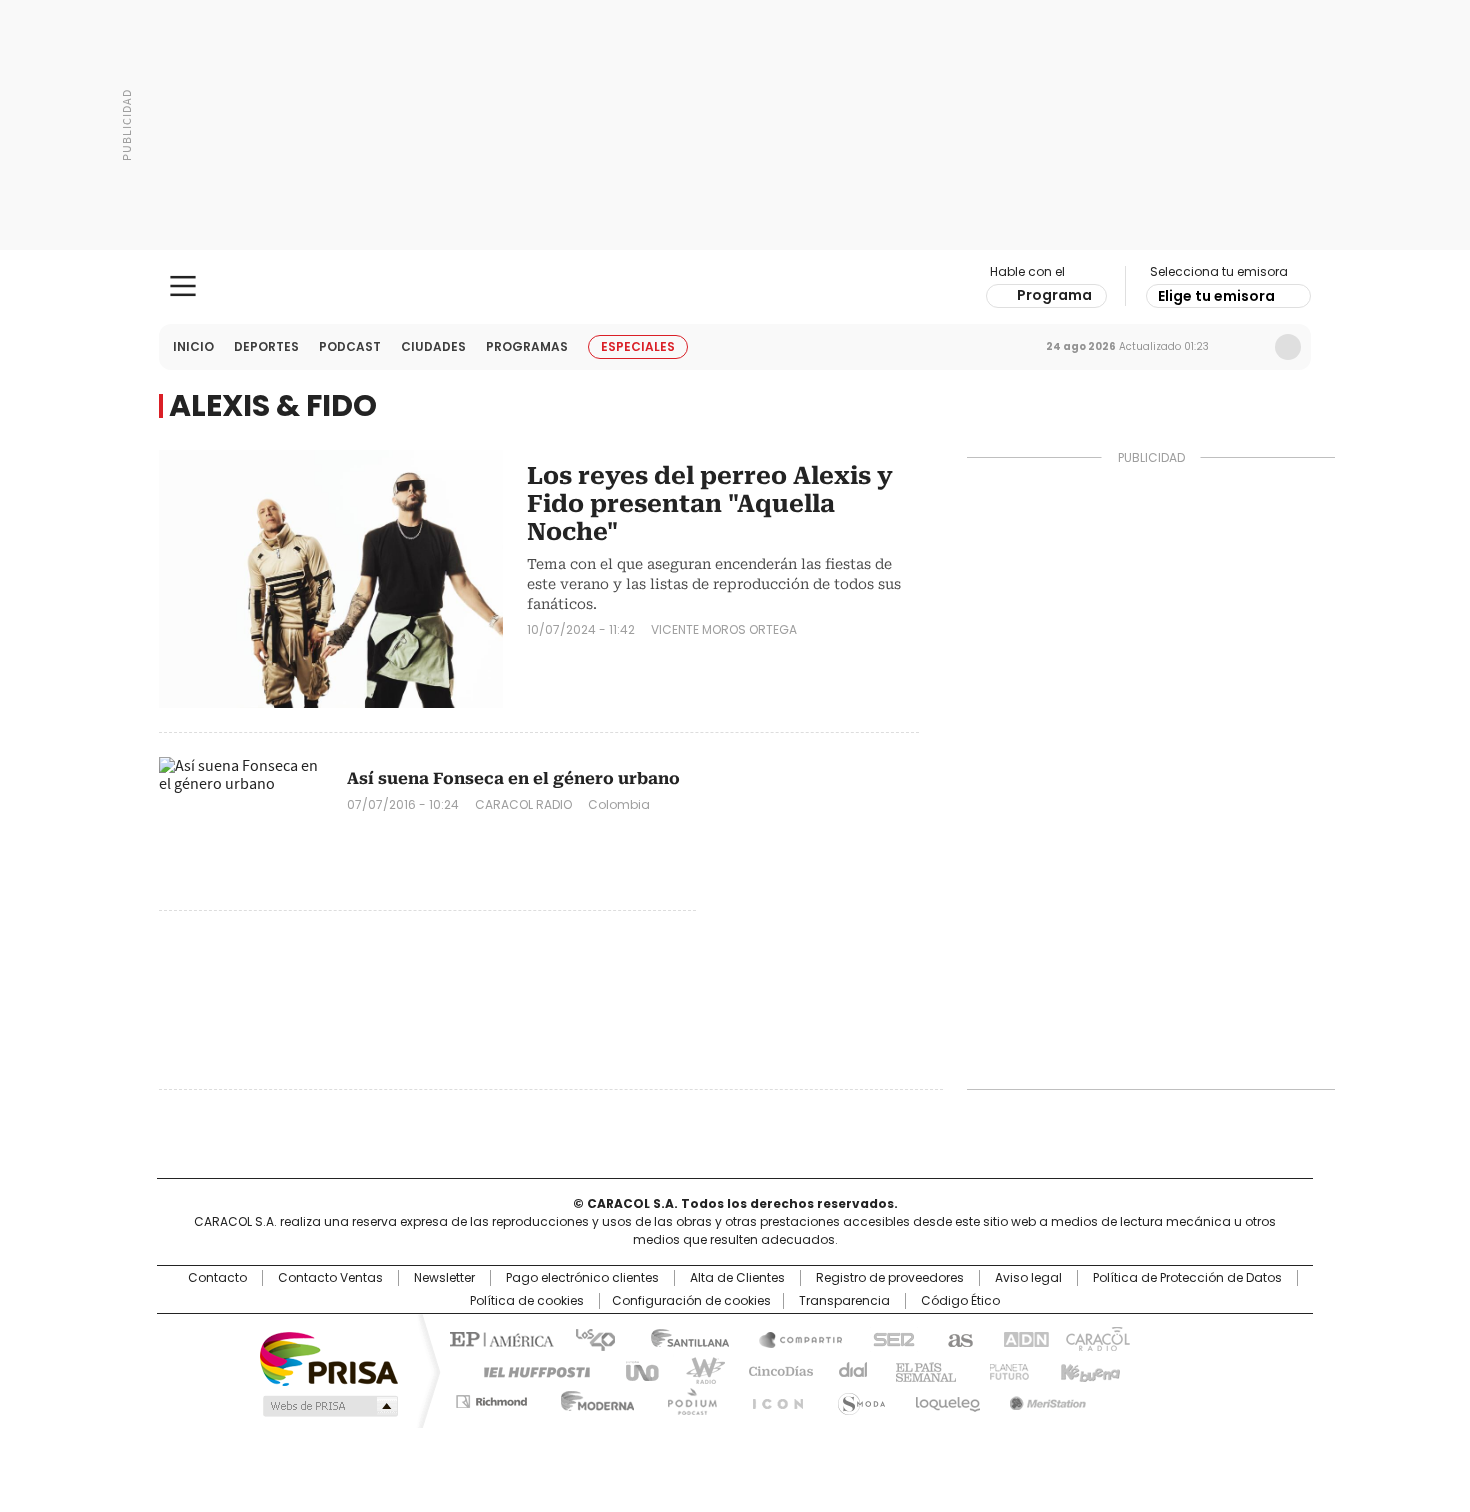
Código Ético (960, 1301)
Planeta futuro (1004, 1370)
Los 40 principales (587, 1338)
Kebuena (1088, 1370)
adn (1022, 1338)
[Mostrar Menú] (183, 286)
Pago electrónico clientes (582, 1278)
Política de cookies (527, 1301)
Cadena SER (888, 1338)
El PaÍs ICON (772, 1398)
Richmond (491, 1398)
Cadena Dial (848, 1370)
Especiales (638, 346)
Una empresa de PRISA (329, 1357)
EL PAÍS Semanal (920, 1370)
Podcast (350, 346)
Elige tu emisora (1216, 296)
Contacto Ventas (330, 1278)
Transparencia (844, 1301)
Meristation (1045, 1398)
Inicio (193, 346)
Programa (1054, 295)
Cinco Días (774, 1370)
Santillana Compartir (792, 1338)
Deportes (266, 346)
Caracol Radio (735, 287)
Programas (527, 346)
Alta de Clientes (737, 1278)
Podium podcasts (686, 1398)
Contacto (217, 1278)
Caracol (1096, 1338)
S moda (858, 1398)
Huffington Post (529, 1370)
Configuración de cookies (691, 1301)
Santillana (681, 1338)
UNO (635, 1370)
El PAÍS (499, 1338)
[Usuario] (1288, 347)
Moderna (592, 1398)
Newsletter (1246, 347)
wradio (696, 1370)
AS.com (956, 1338)
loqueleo (946, 1398)
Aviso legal (1028, 1278)
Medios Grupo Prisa (328, 1406)
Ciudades (433, 346)
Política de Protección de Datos (1187, 1278)
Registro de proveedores (890, 1278)
